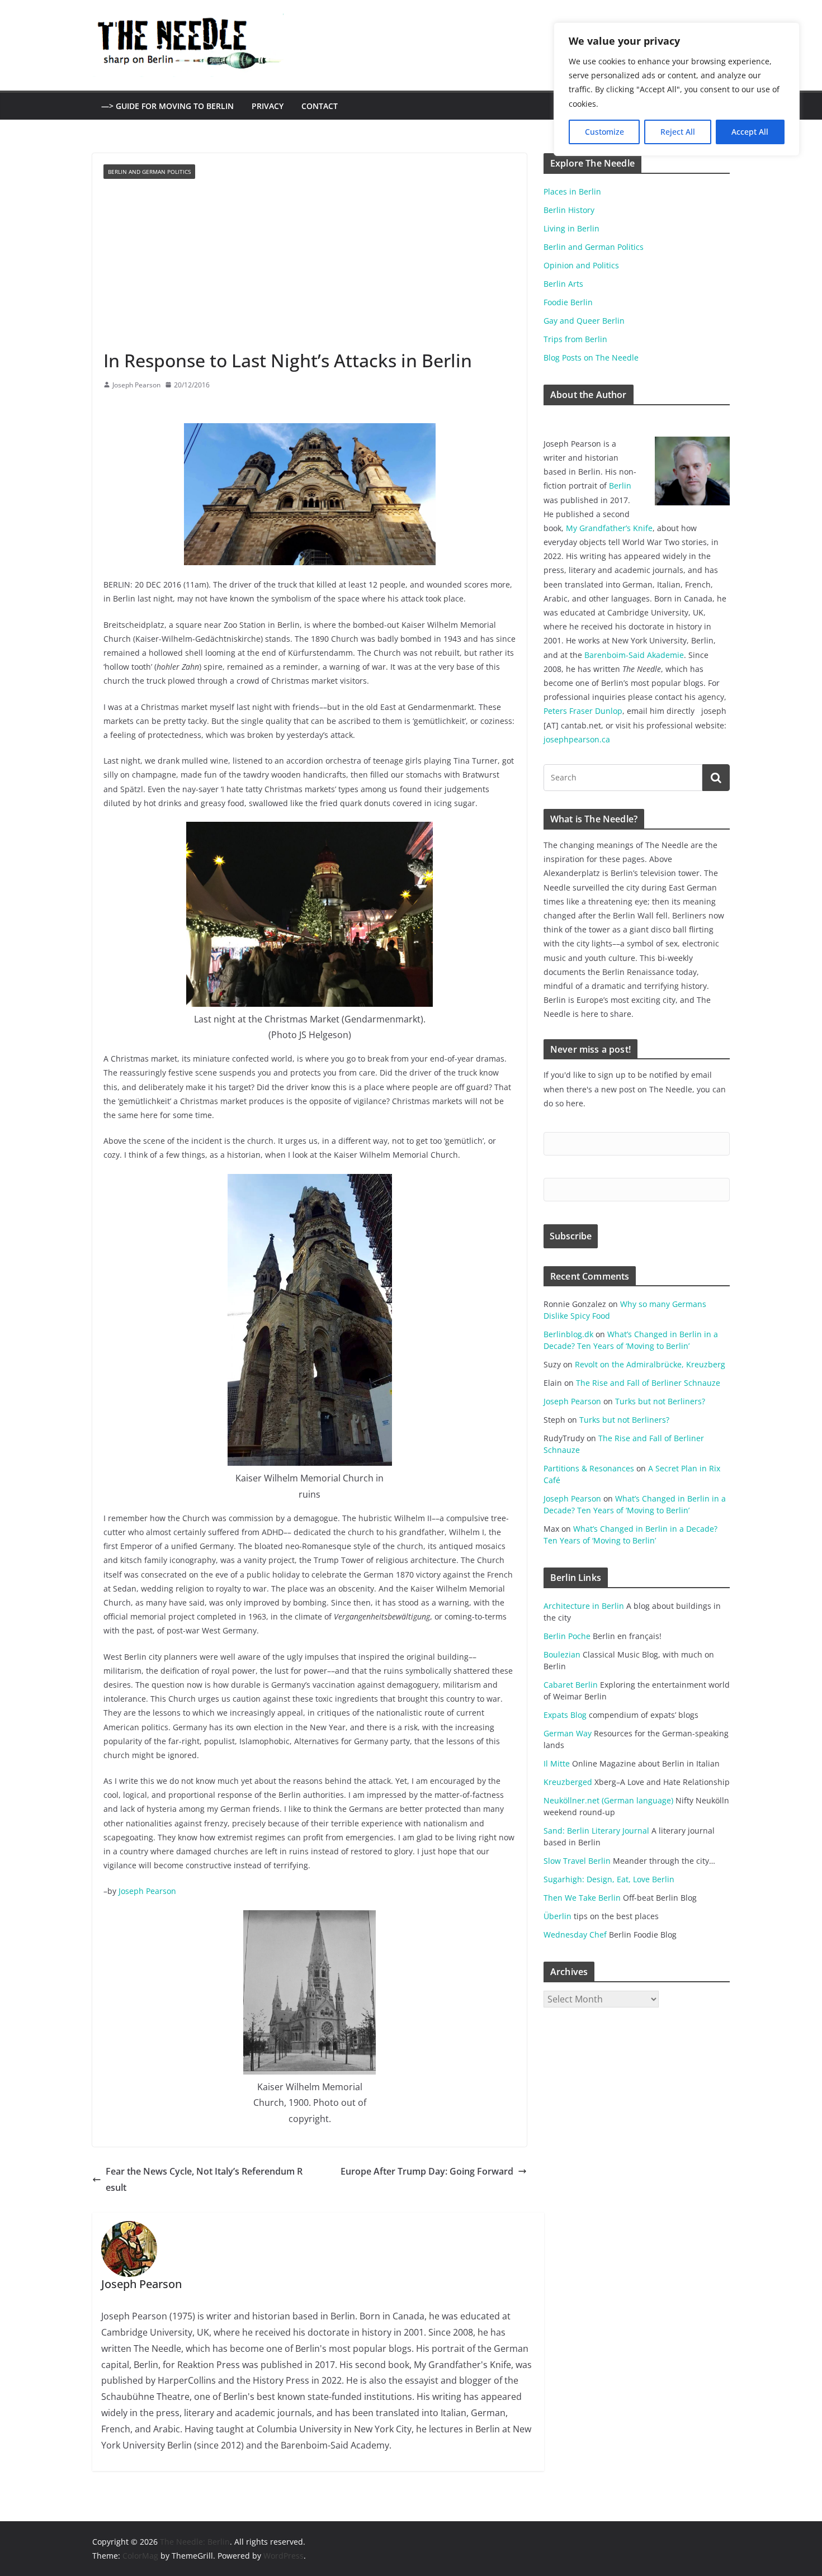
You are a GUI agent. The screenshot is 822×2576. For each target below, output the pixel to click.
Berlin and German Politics (149, 172)
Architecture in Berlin (584, 1606)
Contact (320, 106)
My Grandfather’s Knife (609, 528)
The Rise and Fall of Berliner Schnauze (648, 1383)
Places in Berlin (572, 191)
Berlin (620, 486)
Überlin (558, 1916)
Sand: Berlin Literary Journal (596, 1831)
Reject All (678, 132)
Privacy (268, 106)
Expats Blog (565, 1715)
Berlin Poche (567, 1636)
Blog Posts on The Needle (591, 357)
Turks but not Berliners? (660, 1401)
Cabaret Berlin (571, 1685)
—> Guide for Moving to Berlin (167, 106)
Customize (604, 132)
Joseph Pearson (136, 385)
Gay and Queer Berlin (584, 321)
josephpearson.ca (577, 739)
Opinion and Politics (581, 265)
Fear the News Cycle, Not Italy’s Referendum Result (204, 2179)
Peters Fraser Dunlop (583, 711)
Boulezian (562, 1654)
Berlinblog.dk (568, 1334)
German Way (568, 1733)
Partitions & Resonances (589, 1468)
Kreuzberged (568, 1782)
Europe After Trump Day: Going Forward (427, 2171)
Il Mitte (557, 1763)
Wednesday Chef (575, 1935)
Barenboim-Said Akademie (634, 655)
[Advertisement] (310, 264)
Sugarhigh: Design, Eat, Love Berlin (609, 1879)
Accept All (750, 132)
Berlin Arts (563, 284)
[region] (677, 89)
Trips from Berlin (575, 339)
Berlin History (569, 210)
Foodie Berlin (568, 302)
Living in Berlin (571, 228)
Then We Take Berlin (582, 1898)
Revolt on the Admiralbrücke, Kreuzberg (650, 1364)
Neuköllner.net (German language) (608, 1800)
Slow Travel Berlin (577, 1861)
